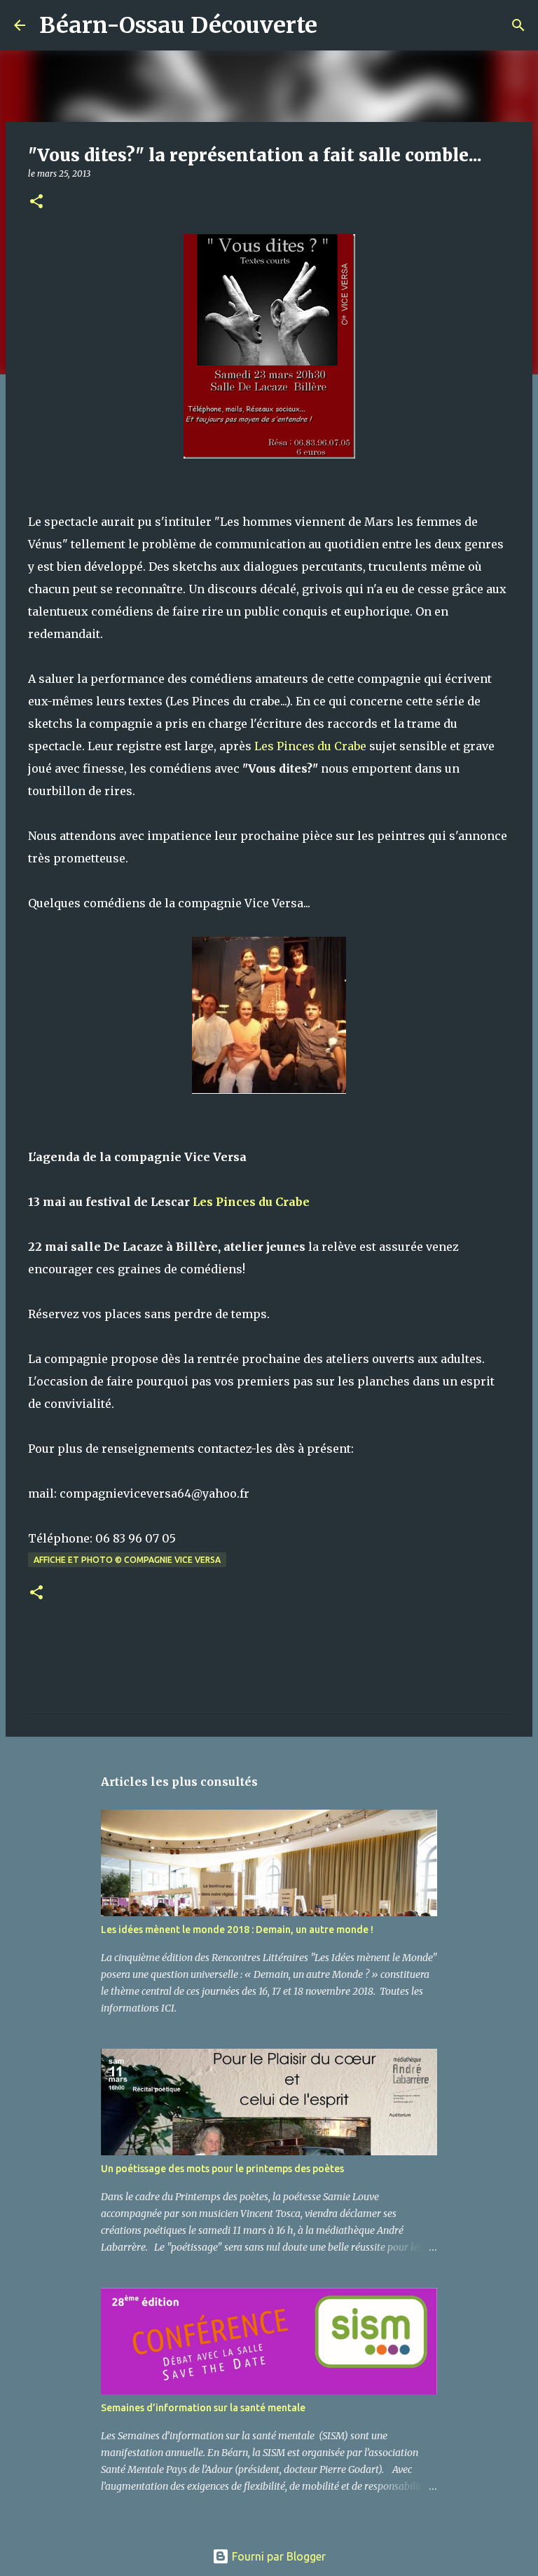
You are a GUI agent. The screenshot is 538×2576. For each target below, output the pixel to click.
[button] (36, 202)
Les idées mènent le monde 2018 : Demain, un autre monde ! (237, 1930)
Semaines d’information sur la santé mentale (203, 2408)
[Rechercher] (337, 25)
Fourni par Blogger (277, 2556)
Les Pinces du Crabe (312, 746)
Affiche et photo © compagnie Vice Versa (127, 1560)
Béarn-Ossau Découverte (178, 25)
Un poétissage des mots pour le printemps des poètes (222, 2169)
